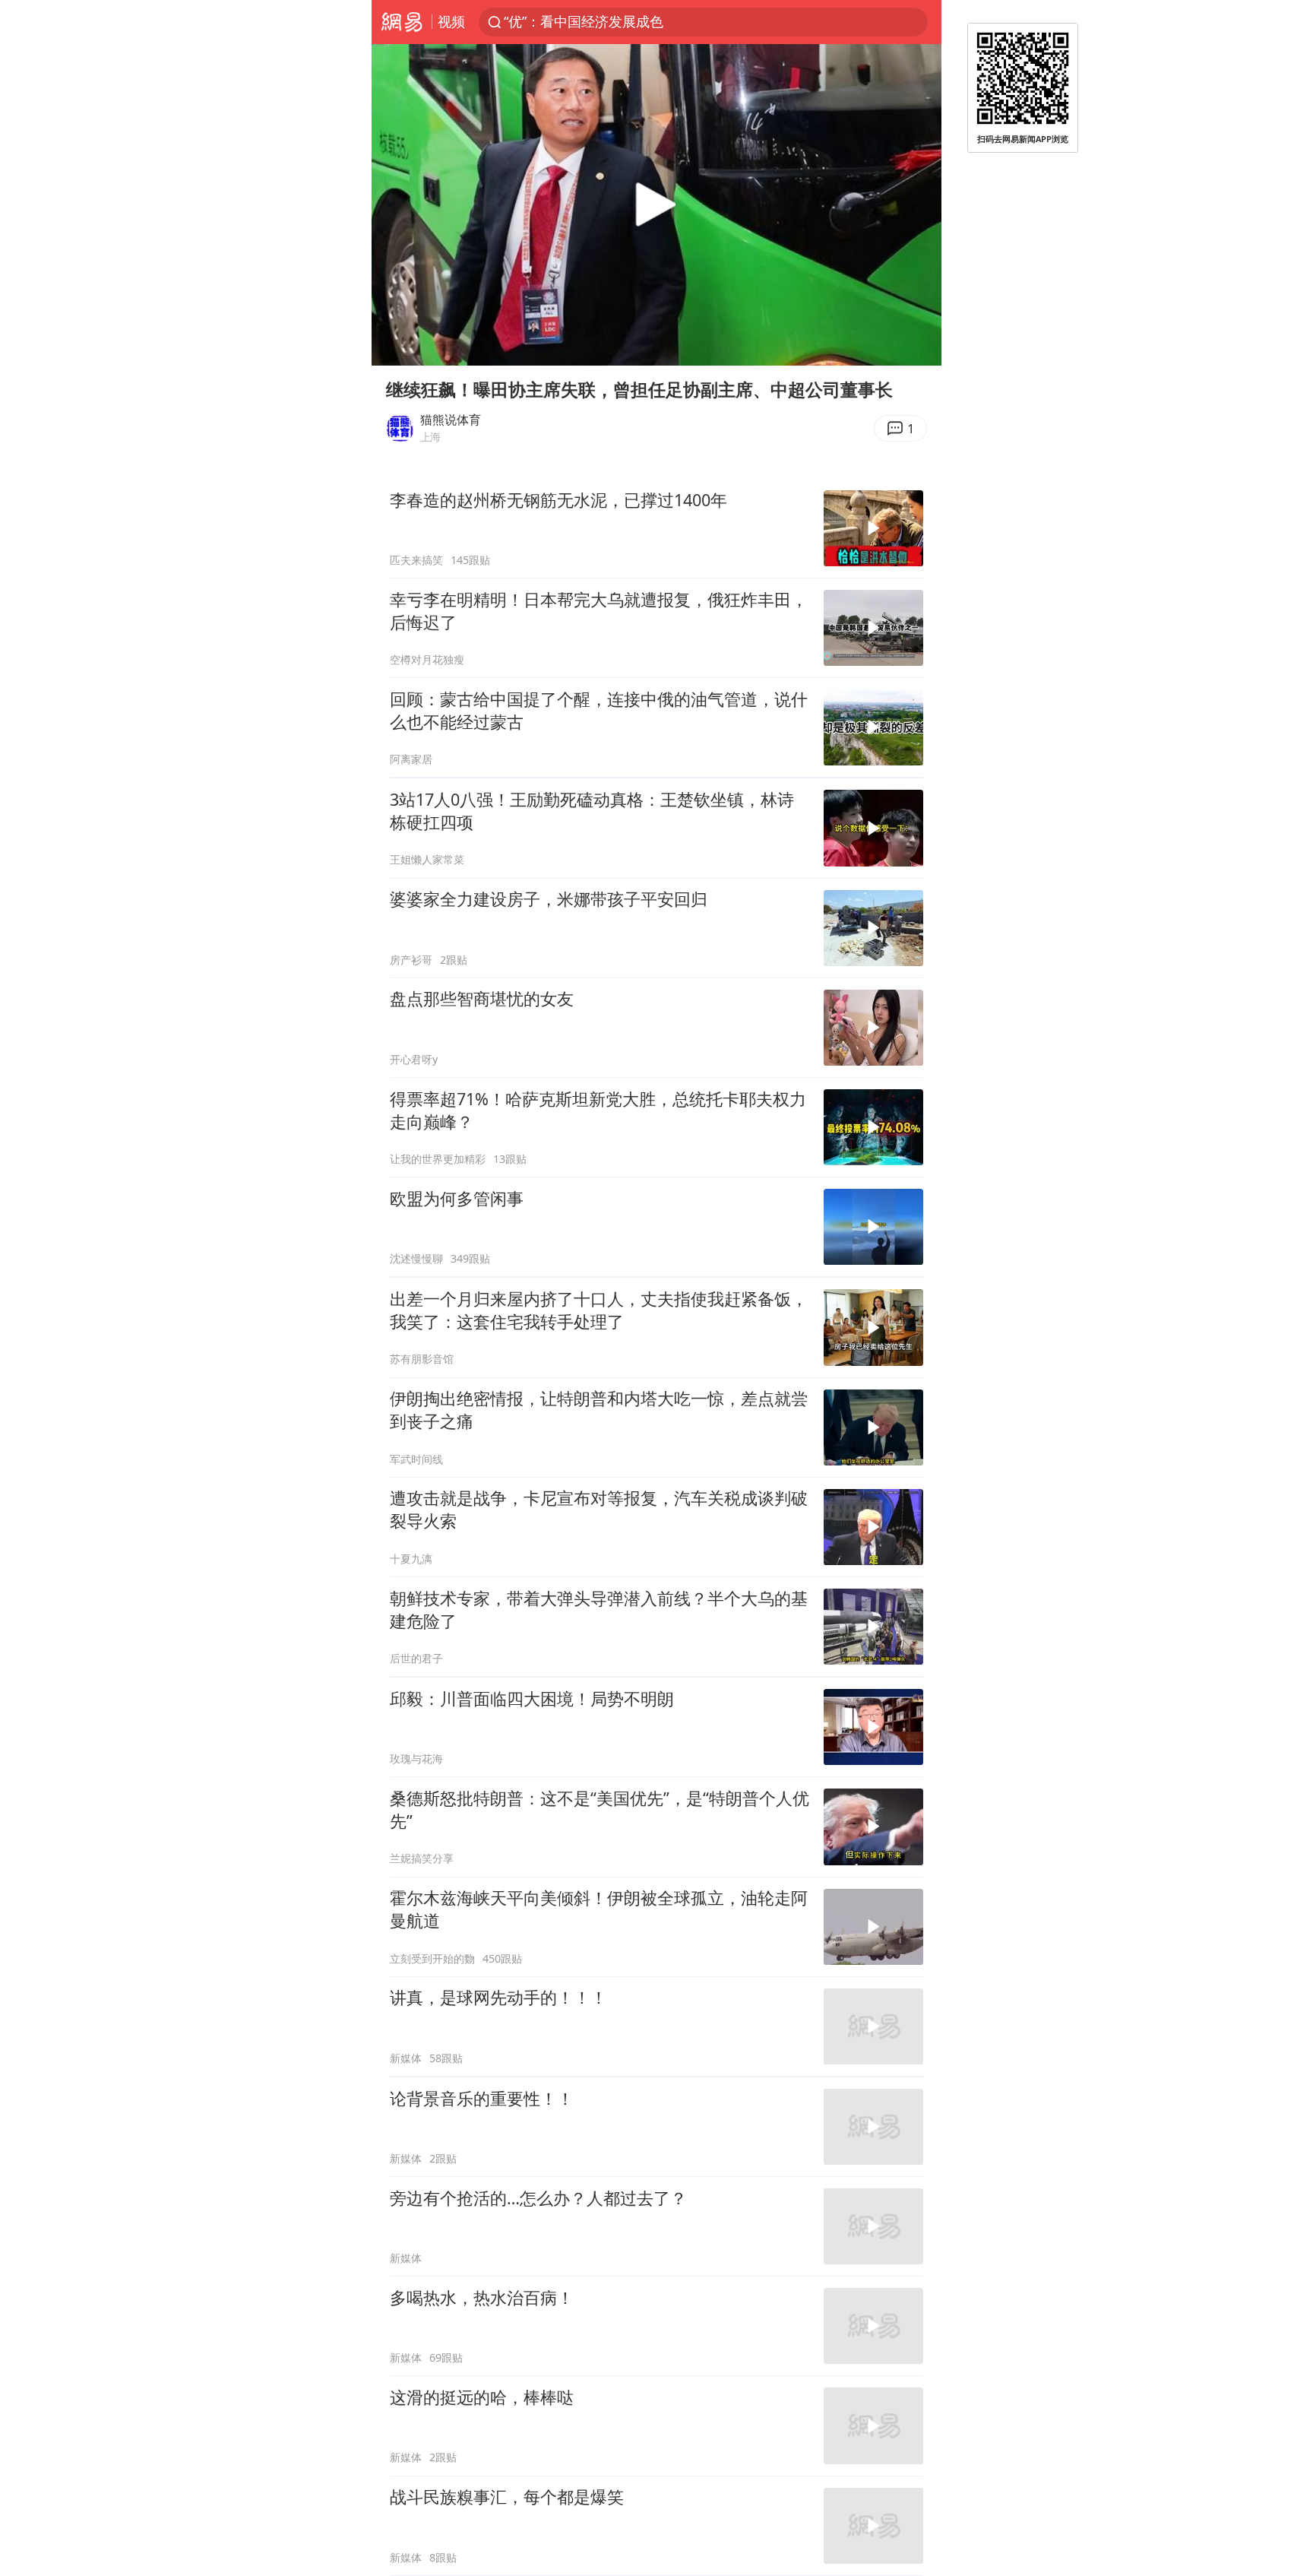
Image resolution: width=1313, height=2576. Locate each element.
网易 (402, 22)
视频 (451, 21)
